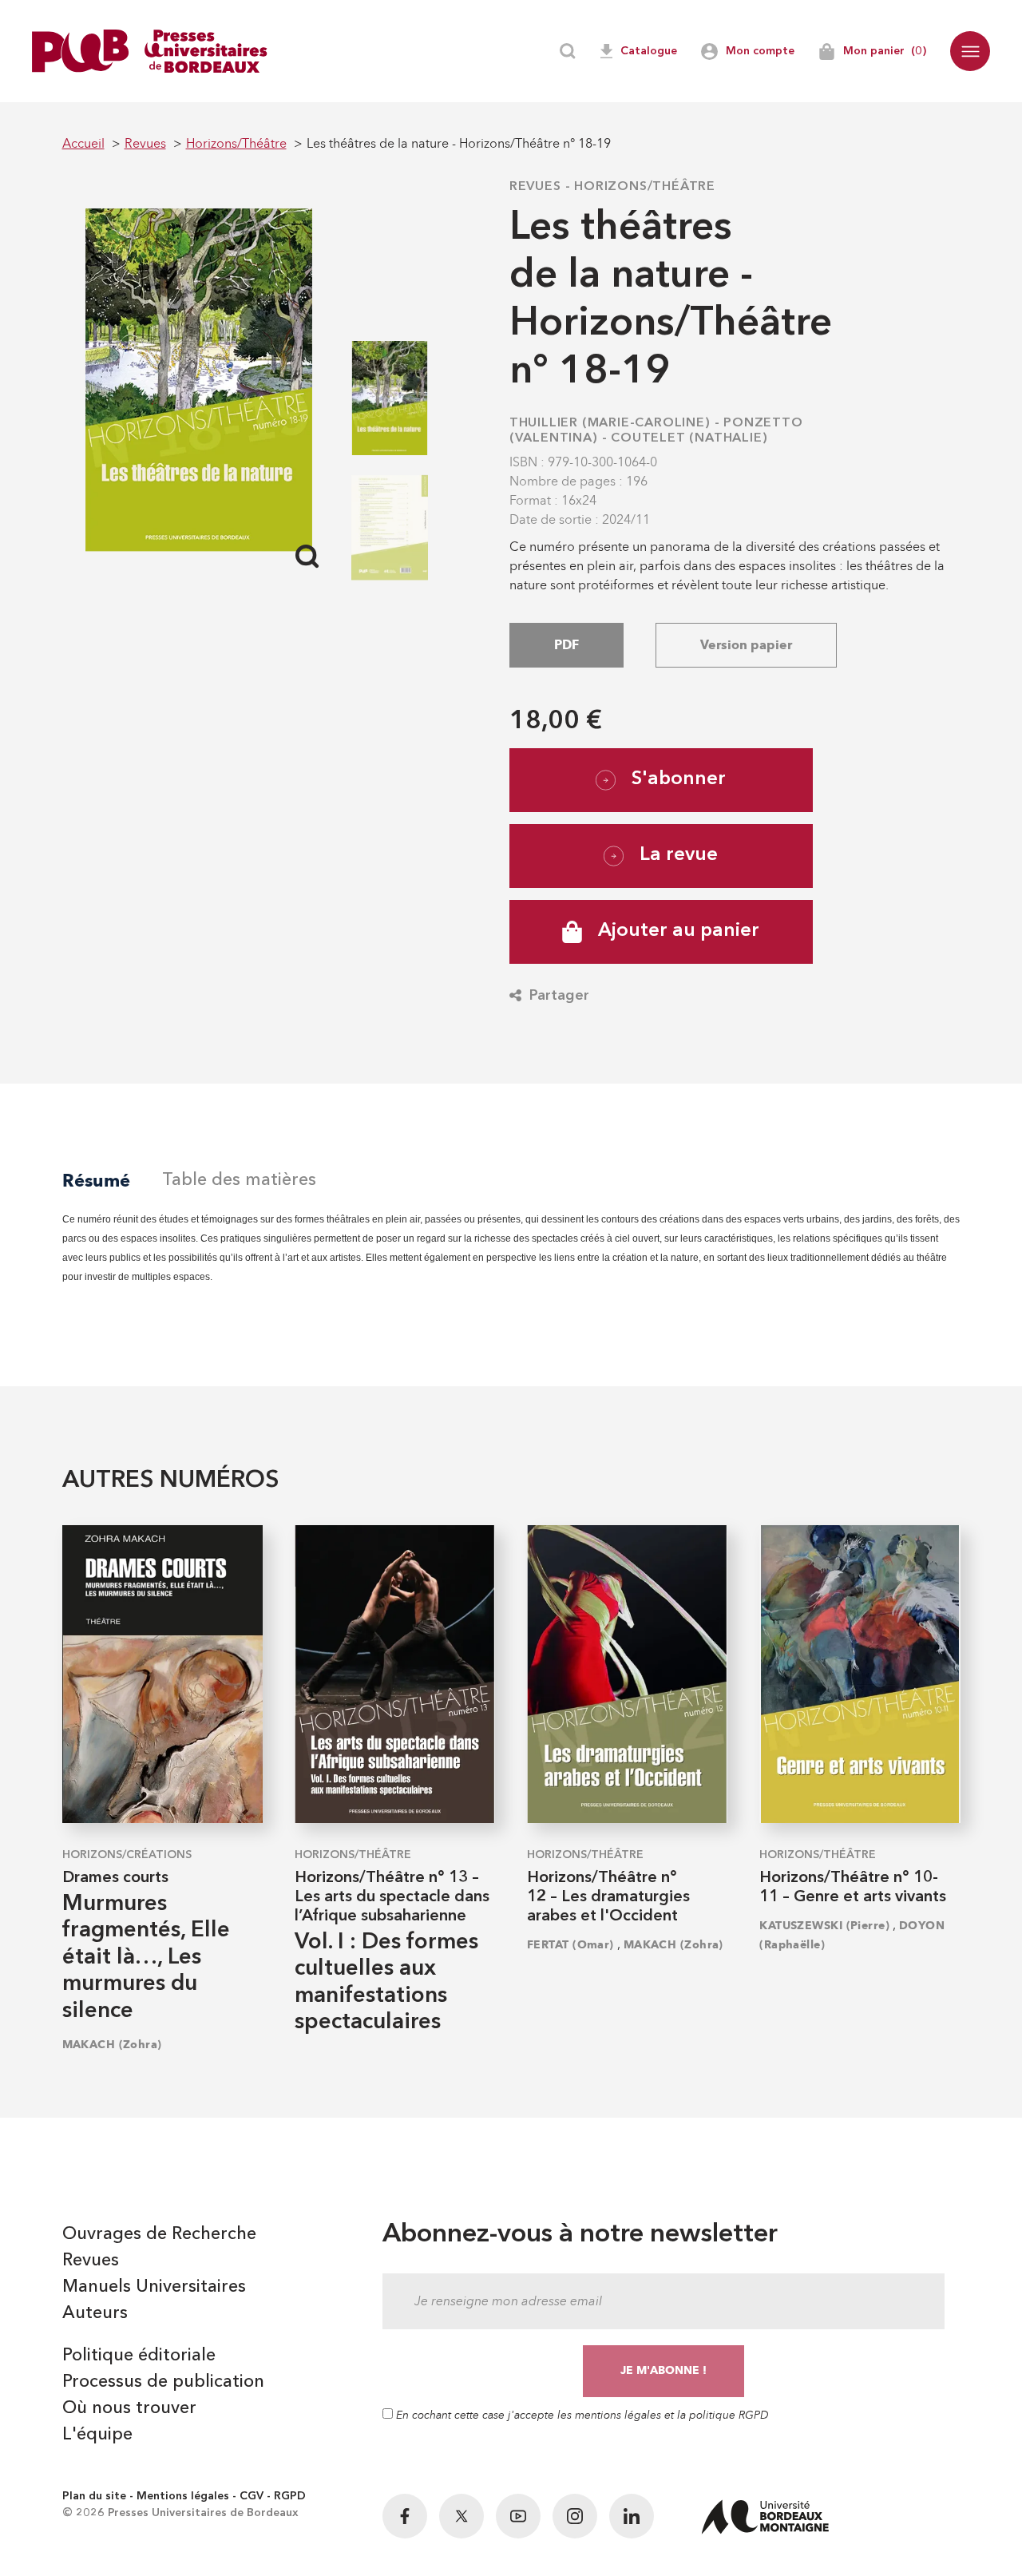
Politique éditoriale (139, 2356)
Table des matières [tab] (239, 1180)
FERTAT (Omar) (570, 1945)
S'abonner (679, 779)
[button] (970, 51)
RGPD (290, 2496)
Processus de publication (163, 2382)
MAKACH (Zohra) (112, 2045)
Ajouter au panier (679, 931)
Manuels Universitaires (154, 2287)
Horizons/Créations (127, 1855)
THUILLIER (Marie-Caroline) (610, 423)
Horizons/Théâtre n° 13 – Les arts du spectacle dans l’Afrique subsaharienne (392, 1897)
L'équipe (97, 2435)
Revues (535, 187)
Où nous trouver (129, 2408)
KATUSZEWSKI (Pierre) (824, 1926)
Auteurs (95, 2313)
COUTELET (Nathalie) (689, 438)
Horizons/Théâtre (645, 187)
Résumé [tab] (96, 1181)
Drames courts (115, 1878)
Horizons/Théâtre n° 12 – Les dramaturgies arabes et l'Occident (608, 1897)
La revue (679, 855)
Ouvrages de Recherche (159, 2234)
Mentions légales (183, 2496)
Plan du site (94, 2496)
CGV (252, 2496)
